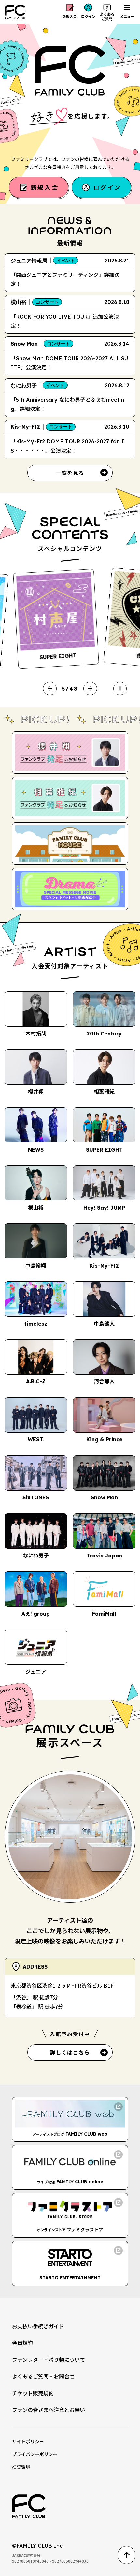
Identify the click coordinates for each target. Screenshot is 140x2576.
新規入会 (69, 16)
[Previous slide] (50, 688)
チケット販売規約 (33, 2393)
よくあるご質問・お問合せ (43, 2376)
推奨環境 (21, 2467)
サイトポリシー (28, 2441)
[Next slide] (90, 688)
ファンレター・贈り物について (49, 2360)
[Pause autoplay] (120, 688)
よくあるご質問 (107, 16)
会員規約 (22, 2343)
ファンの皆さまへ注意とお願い (49, 2410)
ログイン (88, 16)
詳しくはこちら (70, 2052)
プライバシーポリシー (35, 2454)
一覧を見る (70, 473)
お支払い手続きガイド (38, 2326)
